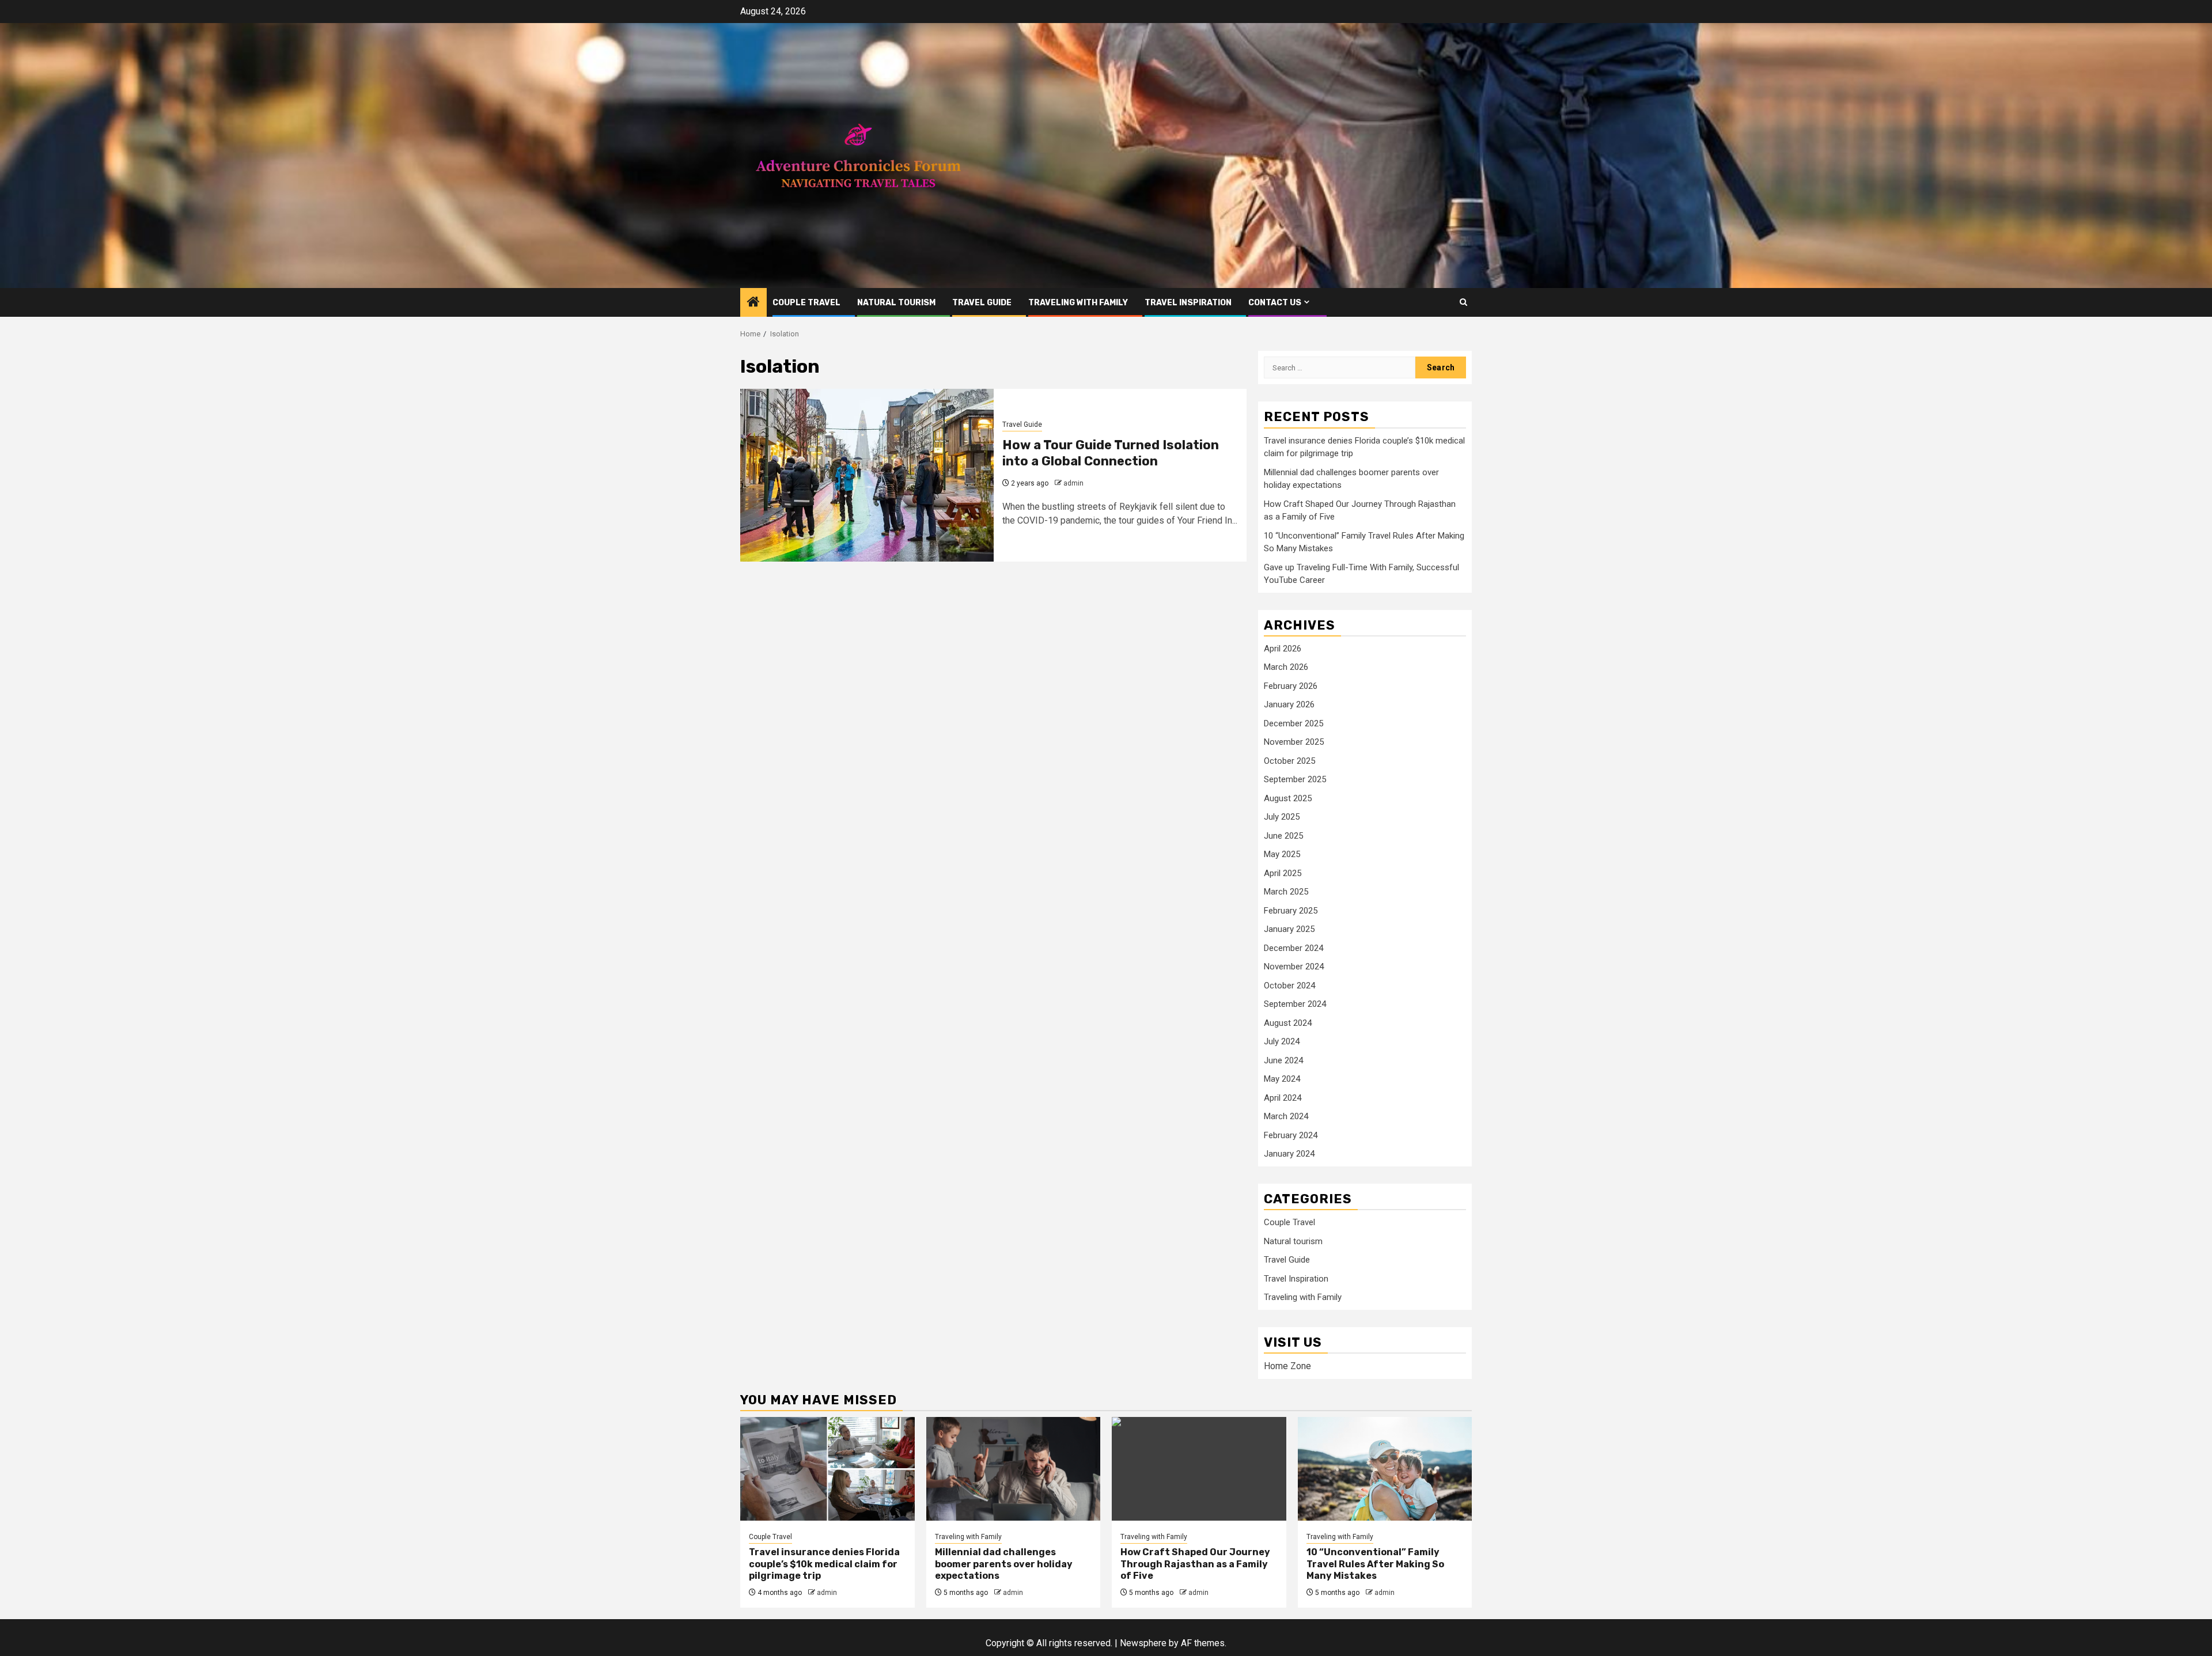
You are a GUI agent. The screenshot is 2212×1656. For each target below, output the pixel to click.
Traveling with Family (1078, 303)
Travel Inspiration (1188, 303)
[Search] (1463, 302)
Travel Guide (982, 303)
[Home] (753, 303)
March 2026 (1286, 667)
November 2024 (1294, 967)
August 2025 (1288, 798)
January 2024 (1289, 1154)
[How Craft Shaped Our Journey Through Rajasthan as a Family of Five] (1199, 1469)
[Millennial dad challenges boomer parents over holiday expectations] (1014, 1469)
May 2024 (1282, 1079)
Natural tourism (896, 303)
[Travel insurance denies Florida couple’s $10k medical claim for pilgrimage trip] (827, 1469)
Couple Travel (806, 303)
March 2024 (1286, 1116)
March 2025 (1286, 892)
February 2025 (1291, 911)
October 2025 (1289, 761)
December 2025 (1294, 723)
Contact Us (1275, 303)
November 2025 (1294, 742)
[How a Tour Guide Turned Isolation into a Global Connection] (867, 475)
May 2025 (1282, 854)
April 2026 (1283, 649)
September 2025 (1295, 779)
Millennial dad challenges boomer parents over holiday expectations (1004, 1564)
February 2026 (1291, 686)
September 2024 (1295, 1004)
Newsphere (1143, 1643)
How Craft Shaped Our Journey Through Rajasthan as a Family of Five (1195, 1564)
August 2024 (1288, 1023)
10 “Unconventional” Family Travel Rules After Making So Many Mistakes (1375, 1564)
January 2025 (1289, 929)
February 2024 (1291, 1135)
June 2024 (1283, 1060)
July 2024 (1282, 1041)
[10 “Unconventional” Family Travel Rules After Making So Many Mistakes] (1385, 1469)
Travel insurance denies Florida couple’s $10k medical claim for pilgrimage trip (824, 1564)
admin (1073, 483)
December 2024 (1294, 948)
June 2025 (1283, 836)
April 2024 (1283, 1098)
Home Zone (1287, 1366)
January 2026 (1289, 704)
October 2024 (1289, 986)
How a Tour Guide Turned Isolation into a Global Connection (1111, 453)
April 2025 (1283, 873)
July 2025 (1282, 817)
